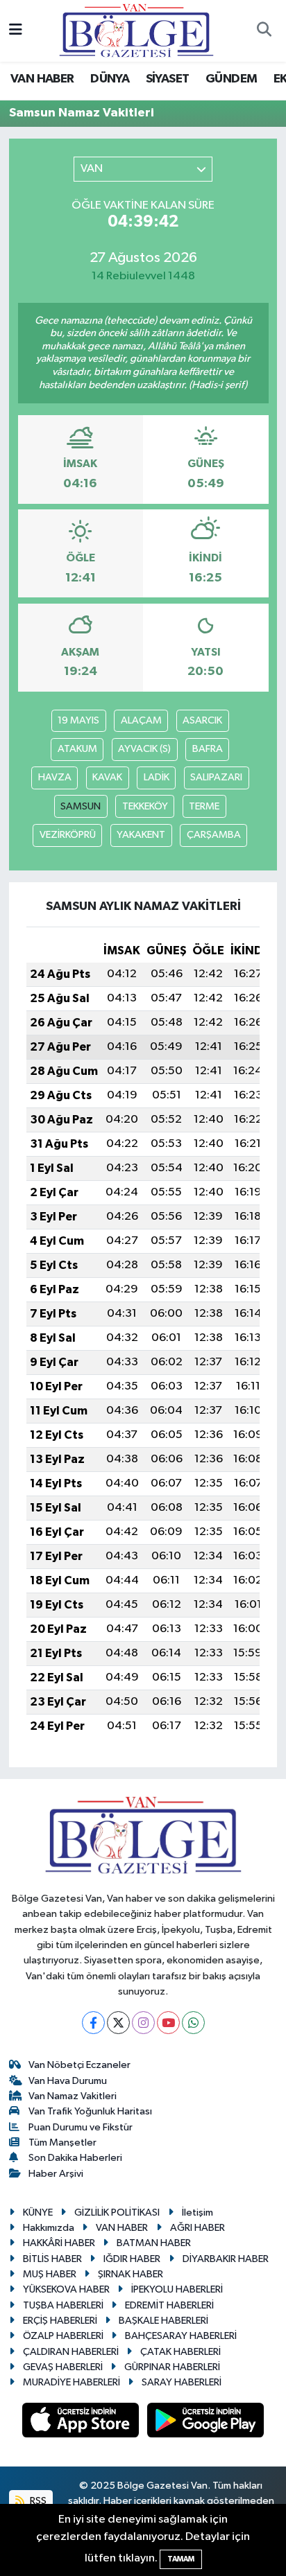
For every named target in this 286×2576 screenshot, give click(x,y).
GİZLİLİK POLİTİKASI (117, 2213)
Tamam (181, 2559)
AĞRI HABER (197, 2228)
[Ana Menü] (16, 31)
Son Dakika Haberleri (75, 2158)
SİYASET (168, 79)
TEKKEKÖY (145, 806)
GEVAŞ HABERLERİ (63, 2367)
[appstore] (82, 2422)
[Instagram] (143, 2023)
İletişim (197, 2213)
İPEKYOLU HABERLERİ (177, 2289)
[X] (118, 2023)
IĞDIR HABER (132, 2259)
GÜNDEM (231, 79)
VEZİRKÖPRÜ (68, 835)
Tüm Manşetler (62, 2143)
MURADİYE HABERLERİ (71, 2382)
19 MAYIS (78, 720)
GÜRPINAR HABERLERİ (172, 2367)
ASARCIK (202, 720)
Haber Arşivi (56, 2174)
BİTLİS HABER (52, 2259)
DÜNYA (110, 79)
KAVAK (107, 777)
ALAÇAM (141, 720)
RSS (37, 2501)
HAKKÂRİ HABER (59, 2243)
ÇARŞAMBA (214, 835)
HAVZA (55, 777)
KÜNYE (38, 2213)
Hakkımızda (49, 2228)
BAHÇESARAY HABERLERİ (181, 2336)
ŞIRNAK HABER (131, 2274)
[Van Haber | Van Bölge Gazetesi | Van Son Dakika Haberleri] (136, 30)
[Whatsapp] (193, 2023)
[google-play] (206, 2422)
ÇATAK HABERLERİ (180, 2352)
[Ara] (264, 31)
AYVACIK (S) (144, 749)
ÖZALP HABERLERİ (63, 2336)
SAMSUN (81, 806)
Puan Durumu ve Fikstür (81, 2127)
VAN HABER (42, 79)
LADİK (157, 777)
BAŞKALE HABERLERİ (163, 2321)
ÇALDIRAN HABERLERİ (71, 2352)
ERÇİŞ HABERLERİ (60, 2321)
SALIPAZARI (216, 777)
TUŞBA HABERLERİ (63, 2305)
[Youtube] (168, 2023)
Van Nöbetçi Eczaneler (79, 2065)
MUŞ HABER (50, 2274)
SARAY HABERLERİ (182, 2382)
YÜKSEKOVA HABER (66, 2289)
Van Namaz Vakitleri (73, 2096)
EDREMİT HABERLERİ (169, 2305)
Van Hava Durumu (68, 2081)
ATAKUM (77, 749)
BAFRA (208, 749)
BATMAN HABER (154, 2243)
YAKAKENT (141, 835)
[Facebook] (93, 2023)
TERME (204, 806)
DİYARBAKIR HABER (226, 2259)
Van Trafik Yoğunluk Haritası (90, 2111)
